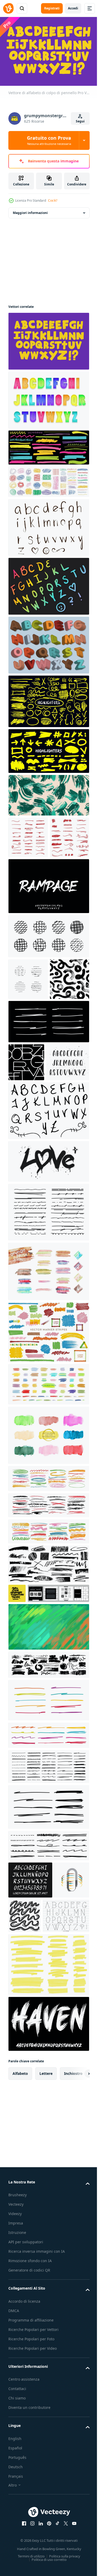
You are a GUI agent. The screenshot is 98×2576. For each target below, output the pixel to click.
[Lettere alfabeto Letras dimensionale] (48, 642)
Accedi (73, 8)
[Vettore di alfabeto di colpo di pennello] (48, 338)
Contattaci (17, 2570)
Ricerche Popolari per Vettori (33, 2510)
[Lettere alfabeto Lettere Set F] (48, 1229)
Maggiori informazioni (30, 210)
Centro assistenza (24, 2560)
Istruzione (17, 2407)
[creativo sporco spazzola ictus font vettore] (48, 925)
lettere (46, 2248)
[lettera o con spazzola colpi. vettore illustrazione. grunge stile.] (26, 2055)
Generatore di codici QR (29, 2451)
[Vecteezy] (8, 8)
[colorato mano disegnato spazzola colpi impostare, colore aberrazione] (48, 1450)
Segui (80, 121)
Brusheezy (18, 2370)
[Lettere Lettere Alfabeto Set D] (48, 525)
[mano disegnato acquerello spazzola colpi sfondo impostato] (48, 1502)
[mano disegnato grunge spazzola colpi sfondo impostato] (48, 1390)
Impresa (16, 2398)
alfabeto (20, 2248)
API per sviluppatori (26, 2417)
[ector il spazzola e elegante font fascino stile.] (48, 2199)
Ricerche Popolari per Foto (31, 2520)
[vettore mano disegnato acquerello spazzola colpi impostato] (48, 1553)
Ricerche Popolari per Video (33, 2529)
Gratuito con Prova (49, 140)
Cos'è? (53, 200)
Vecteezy (16, 2379)
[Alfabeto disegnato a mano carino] (31, 2091)
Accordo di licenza (24, 2482)
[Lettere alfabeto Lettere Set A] (48, 583)
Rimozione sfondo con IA (30, 2442)
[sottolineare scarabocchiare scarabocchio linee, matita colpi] (48, 1330)
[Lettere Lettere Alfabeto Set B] (48, 397)
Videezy (15, 2389)
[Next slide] (77, 2248)
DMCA (14, 2492)
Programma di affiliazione (31, 2501)
